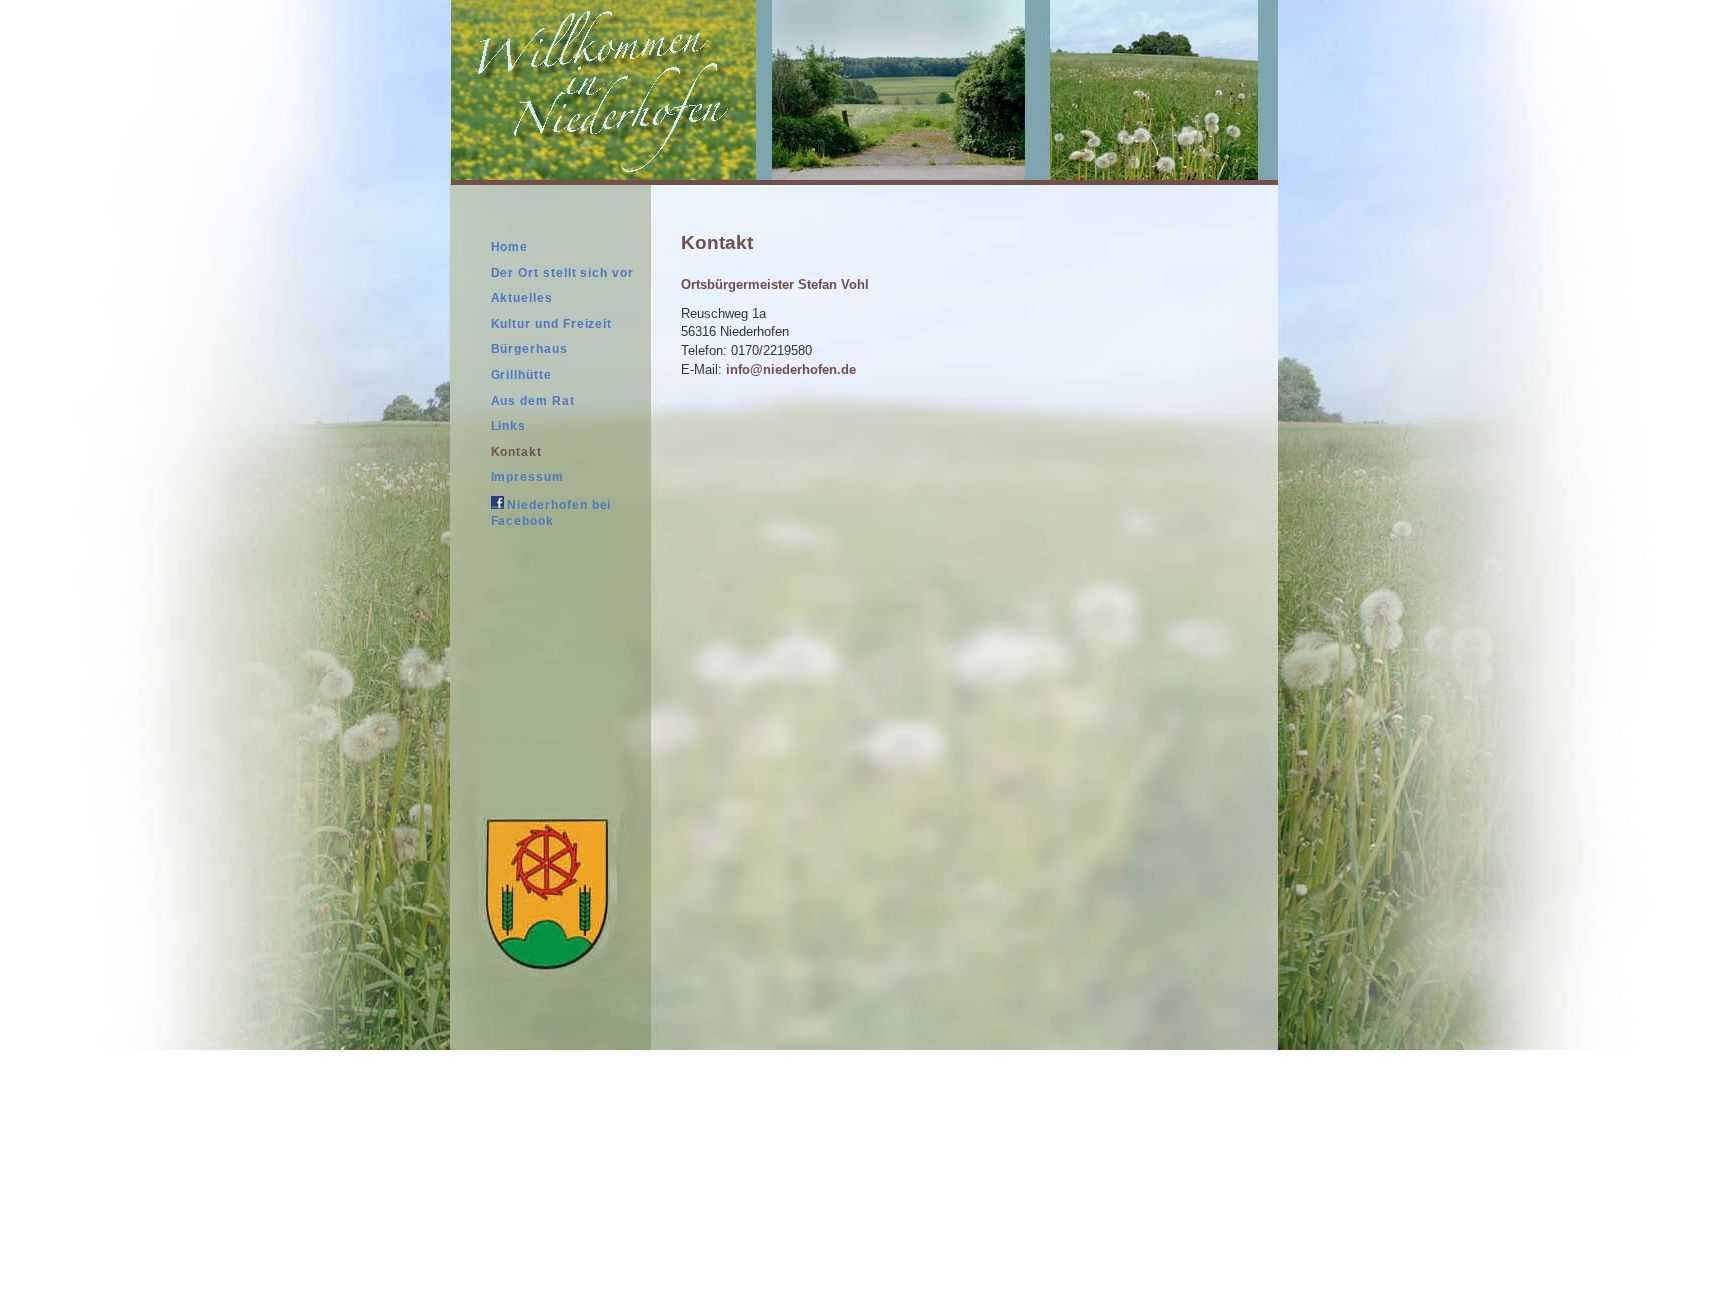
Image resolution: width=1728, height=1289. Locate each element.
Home (510, 247)
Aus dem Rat (533, 401)
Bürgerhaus (529, 349)
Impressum (527, 477)
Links (509, 426)
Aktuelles (522, 298)
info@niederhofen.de (791, 369)
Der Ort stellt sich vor (562, 273)
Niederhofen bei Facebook (551, 513)
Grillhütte (521, 375)
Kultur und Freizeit (552, 324)
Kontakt (517, 452)
